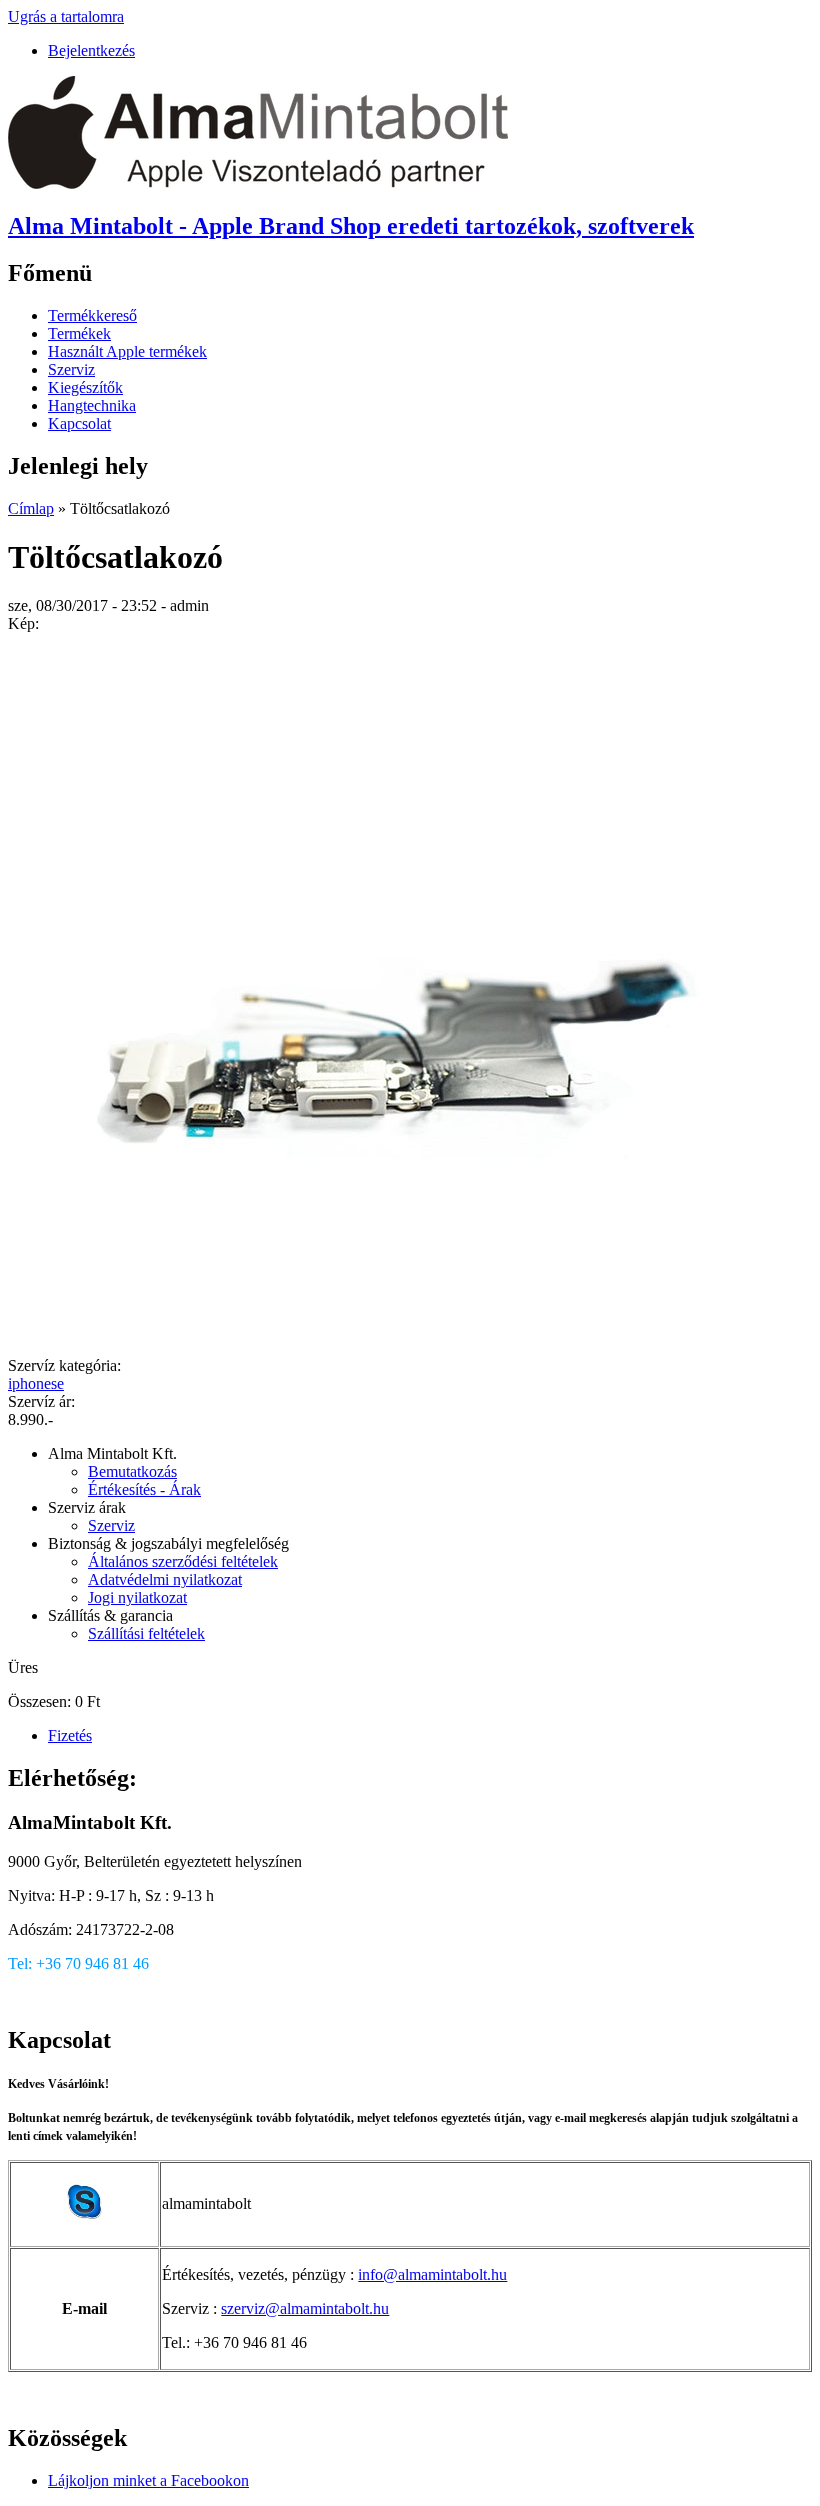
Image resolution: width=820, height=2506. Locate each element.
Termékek (79, 333)
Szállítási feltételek (146, 1633)
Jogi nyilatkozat (137, 1597)
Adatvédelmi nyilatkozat (165, 1579)
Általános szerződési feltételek (183, 1561)
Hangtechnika (92, 405)
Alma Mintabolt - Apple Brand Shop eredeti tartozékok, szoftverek (351, 226)
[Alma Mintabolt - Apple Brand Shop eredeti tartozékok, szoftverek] (258, 183)
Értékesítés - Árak (144, 1489)
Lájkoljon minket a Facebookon (148, 2480)
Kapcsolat (79, 423)
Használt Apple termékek (127, 351)
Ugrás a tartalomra (66, 16)
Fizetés (70, 1735)
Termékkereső (92, 315)
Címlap (31, 508)
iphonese (36, 1383)
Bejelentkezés (91, 50)
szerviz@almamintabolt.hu (305, 2308)
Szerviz (71, 369)
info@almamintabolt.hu (432, 2274)
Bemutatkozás (132, 1471)
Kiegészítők (85, 387)
